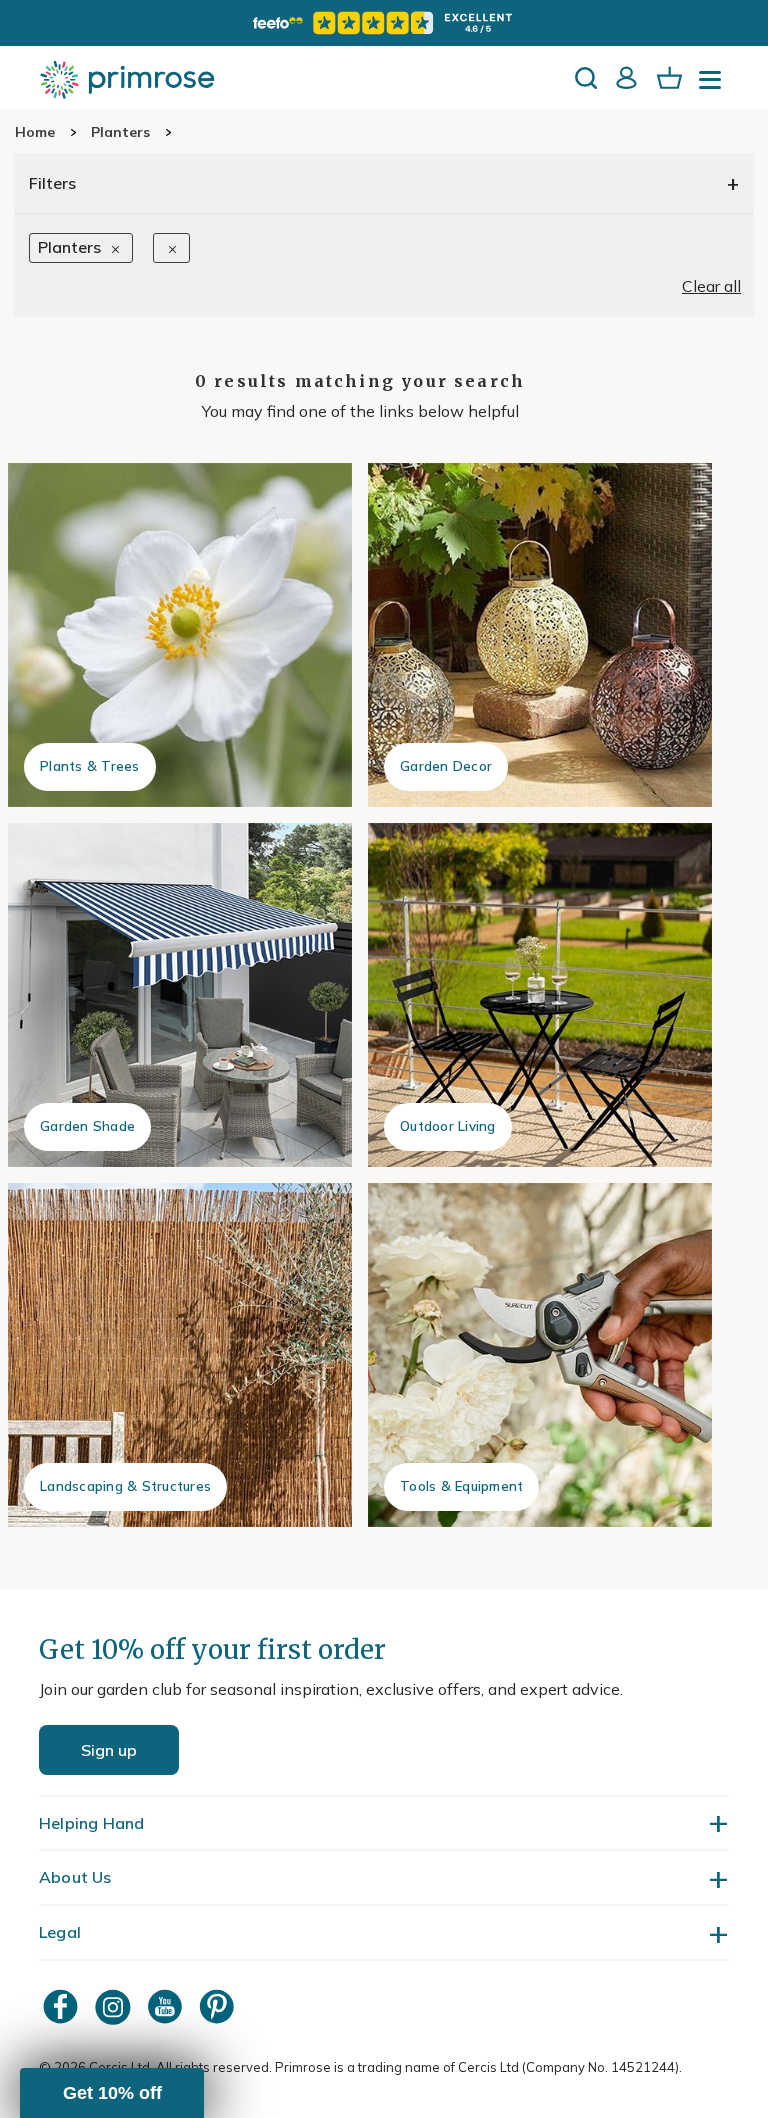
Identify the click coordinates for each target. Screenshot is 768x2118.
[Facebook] (63, 2006)
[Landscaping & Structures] (180, 1355)
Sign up (109, 1750)
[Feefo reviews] (384, 23)
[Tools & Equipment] (540, 1355)
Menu (714, 86)
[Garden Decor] (540, 635)
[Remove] (171, 247)
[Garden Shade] (180, 995)
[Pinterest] (219, 2006)
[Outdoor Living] (540, 995)
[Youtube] (167, 2006)
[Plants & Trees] (180, 635)
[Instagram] (115, 2006)
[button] (112, 2093)
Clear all (711, 286)
